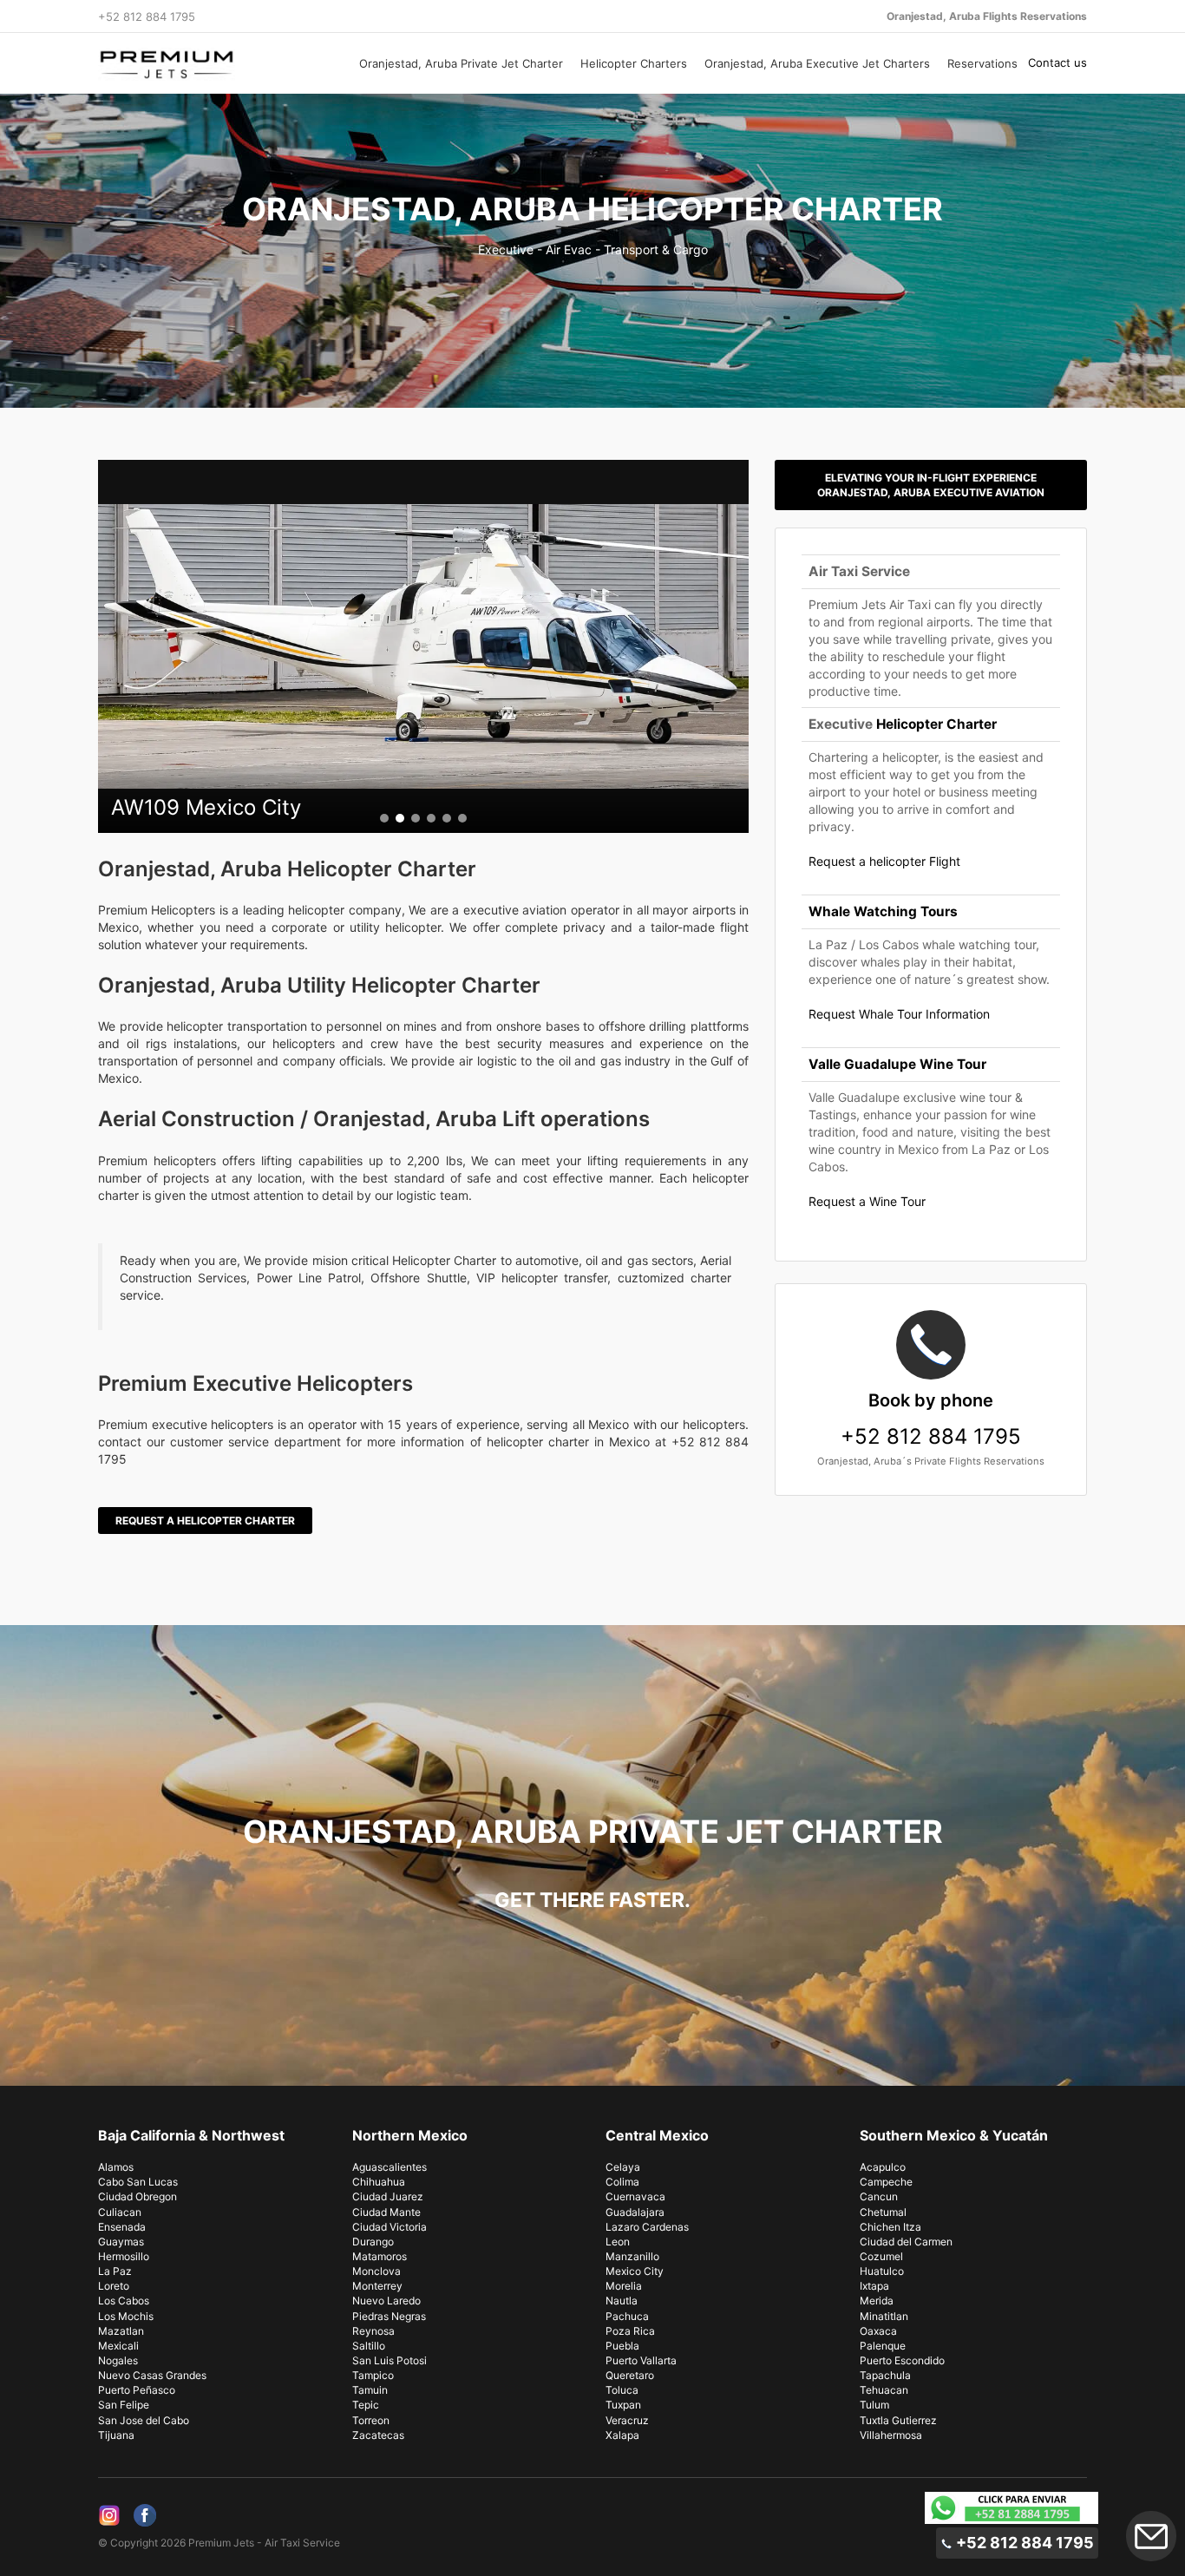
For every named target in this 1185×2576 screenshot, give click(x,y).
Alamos (116, 2167)
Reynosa (373, 2331)
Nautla (622, 2301)
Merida (877, 2301)
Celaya (623, 2167)
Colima (622, 2182)
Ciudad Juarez (388, 2196)
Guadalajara (635, 2212)
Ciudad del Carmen (906, 2242)
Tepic (366, 2405)
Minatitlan (884, 2316)
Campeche (886, 2182)
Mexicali (118, 2346)
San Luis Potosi (390, 2360)
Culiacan (120, 2212)
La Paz (115, 2271)
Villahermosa (891, 2435)
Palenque (883, 2346)
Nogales (118, 2360)
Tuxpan (623, 2405)
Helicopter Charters (634, 63)
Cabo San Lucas (138, 2182)
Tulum (874, 2405)
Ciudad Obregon (137, 2196)
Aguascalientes (390, 2167)
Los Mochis (126, 2316)
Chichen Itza (890, 2227)
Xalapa (622, 2435)
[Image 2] (400, 818)
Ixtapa (874, 2286)
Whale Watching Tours (883, 911)
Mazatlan (121, 2331)
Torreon (371, 2420)
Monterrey (377, 2286)
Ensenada (122, 2227)
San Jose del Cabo (144, 2420)
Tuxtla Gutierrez (898, 2420)
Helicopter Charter (936, 724)
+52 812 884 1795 (931, 1419)
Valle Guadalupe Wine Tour (897, 1064)
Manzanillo (632, 2256)
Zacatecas (378, 2435)
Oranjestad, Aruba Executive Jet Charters (817, 63)
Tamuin (370, 2390)
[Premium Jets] (212, 64)
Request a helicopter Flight (884, 861)
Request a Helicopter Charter (205, 1521)
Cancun (879, 2196)
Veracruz (627, 2420)
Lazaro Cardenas (647, 2227)
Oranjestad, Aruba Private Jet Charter (461, 63)
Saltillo (369, 2346)
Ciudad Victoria (390, 2227)
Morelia (624, 2286)
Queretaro (630, 2375)
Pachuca (627, 2316)
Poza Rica (630, 2331)
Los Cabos (124, 2301)
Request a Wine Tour (867, 1201)
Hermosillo (124, 2256)
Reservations (982, 63)
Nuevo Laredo (386, 2301)
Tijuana (116, 2435)
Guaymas (121, 2242)
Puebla (622, 2346)
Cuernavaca (635, 2196)
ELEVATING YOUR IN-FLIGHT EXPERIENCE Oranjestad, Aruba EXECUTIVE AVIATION (931, 485)
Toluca (622, 2390)
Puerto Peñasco (137, 2390)
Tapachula (885, 2375)
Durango (373, 2242)
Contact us (1057, 62)
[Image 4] (431, 818)
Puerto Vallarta (641, 2360)
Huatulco (882, 2271)
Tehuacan (884, 2390)
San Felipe (124, 2405)
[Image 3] (416, 818)
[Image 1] (384, 818)
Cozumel (881, 2256)
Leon (618, 2242)
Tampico (373, 2375)
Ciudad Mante (386, 2212)
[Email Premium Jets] (1151, 2536)
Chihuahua (379, 2182)
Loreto (114, 2286)
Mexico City (635, 2271)
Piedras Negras (389, 2316)
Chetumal (883, 2212)
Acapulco (883, 2167)
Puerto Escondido (902, 2360)
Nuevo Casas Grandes (152, 2375)
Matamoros (380, 2256)
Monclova (376, 2271)
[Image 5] (447, 818)
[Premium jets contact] (1012, 2508)
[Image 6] (462, 818)
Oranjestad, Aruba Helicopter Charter (592, 209)
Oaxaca (878, 2331)
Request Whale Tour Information (899, 1014)
